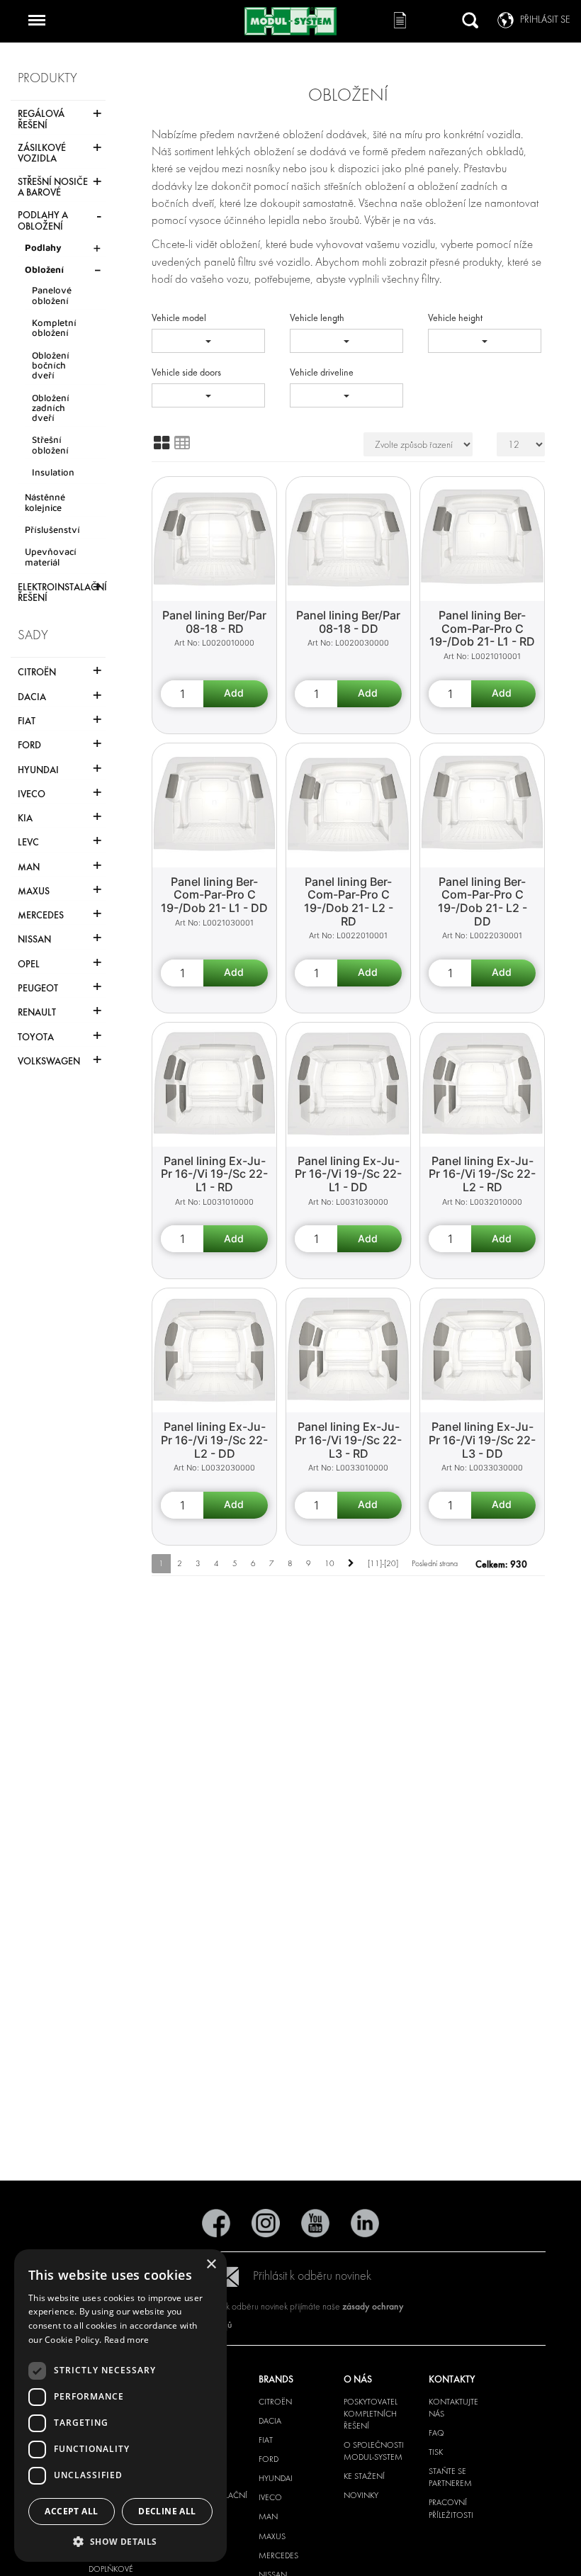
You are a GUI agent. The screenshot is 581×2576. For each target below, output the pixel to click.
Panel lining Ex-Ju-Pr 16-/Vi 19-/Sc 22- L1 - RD (214, 1174)
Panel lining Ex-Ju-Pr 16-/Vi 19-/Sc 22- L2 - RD (482, 1174)
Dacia (270, 2421)
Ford (269, 2459)
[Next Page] (351, 1564)
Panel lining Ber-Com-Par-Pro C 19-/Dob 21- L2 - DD (483, 901)
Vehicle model (179, 318)
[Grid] (162, 443)
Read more (127, 2340)
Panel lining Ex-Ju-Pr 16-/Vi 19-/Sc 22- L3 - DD (482, 1440)
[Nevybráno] (208, 341)
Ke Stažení (364, 2476)
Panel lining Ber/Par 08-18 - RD (214, 622)
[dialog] (120, 2406)
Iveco (270, 2497)
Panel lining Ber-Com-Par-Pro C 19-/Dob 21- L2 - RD (349, 901)
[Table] (182, 443)
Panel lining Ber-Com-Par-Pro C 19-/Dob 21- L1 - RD (482, 628)
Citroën (275, 2402)
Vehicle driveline (322, 372)
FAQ (436, 2433)
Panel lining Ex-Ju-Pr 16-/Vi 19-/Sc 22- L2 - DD (214, 1440)
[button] (120, 2541)
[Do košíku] (236, 694)
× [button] (211, 2265)
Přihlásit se (545, 19)
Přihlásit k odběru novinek (312, 2276)
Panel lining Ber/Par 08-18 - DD (348, 622)
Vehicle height (455, 318)
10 (329, 1563)
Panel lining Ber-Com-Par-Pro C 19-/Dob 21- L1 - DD (214, 895)
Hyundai (276, 2478)
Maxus (272, 2536)
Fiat (266, 2440)
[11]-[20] (383, 1563)
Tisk (436, 2452)
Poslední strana (435, 1563)
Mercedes (278, 2555)
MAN (268, 2516)
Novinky (361, 2495)
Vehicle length (317, 318)
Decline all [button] (167, 2511)
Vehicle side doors (186, 372)
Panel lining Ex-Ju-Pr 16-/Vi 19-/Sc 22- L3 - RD (348, 1440)
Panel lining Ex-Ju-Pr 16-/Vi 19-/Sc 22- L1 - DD (348, 1174)
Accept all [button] (71, 2511)
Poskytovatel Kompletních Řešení (371, 2414)
